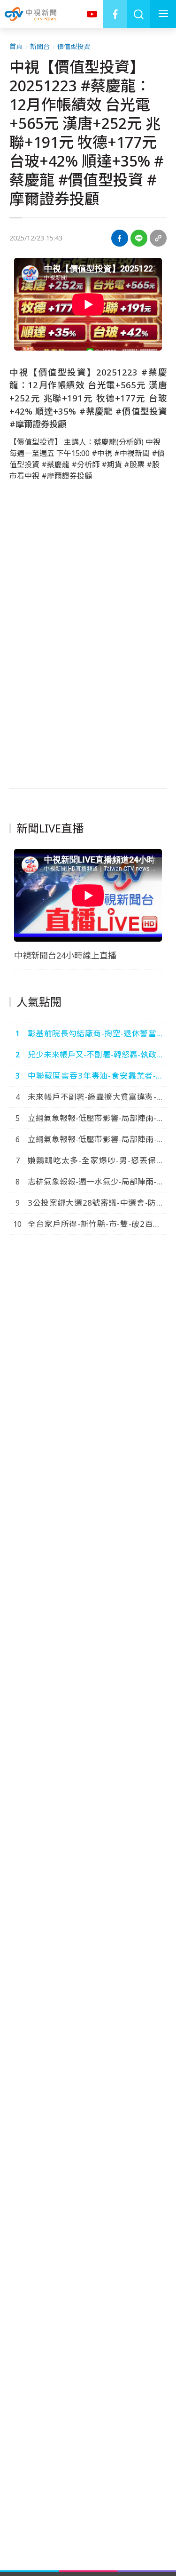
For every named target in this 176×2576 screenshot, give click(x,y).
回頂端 (155, 2307)
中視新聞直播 (92, 14)
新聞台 (40, 46)
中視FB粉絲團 (115, 14)
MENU (163, 14)
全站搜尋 (138, 14)
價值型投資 (74, 46)
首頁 (16, 46)
